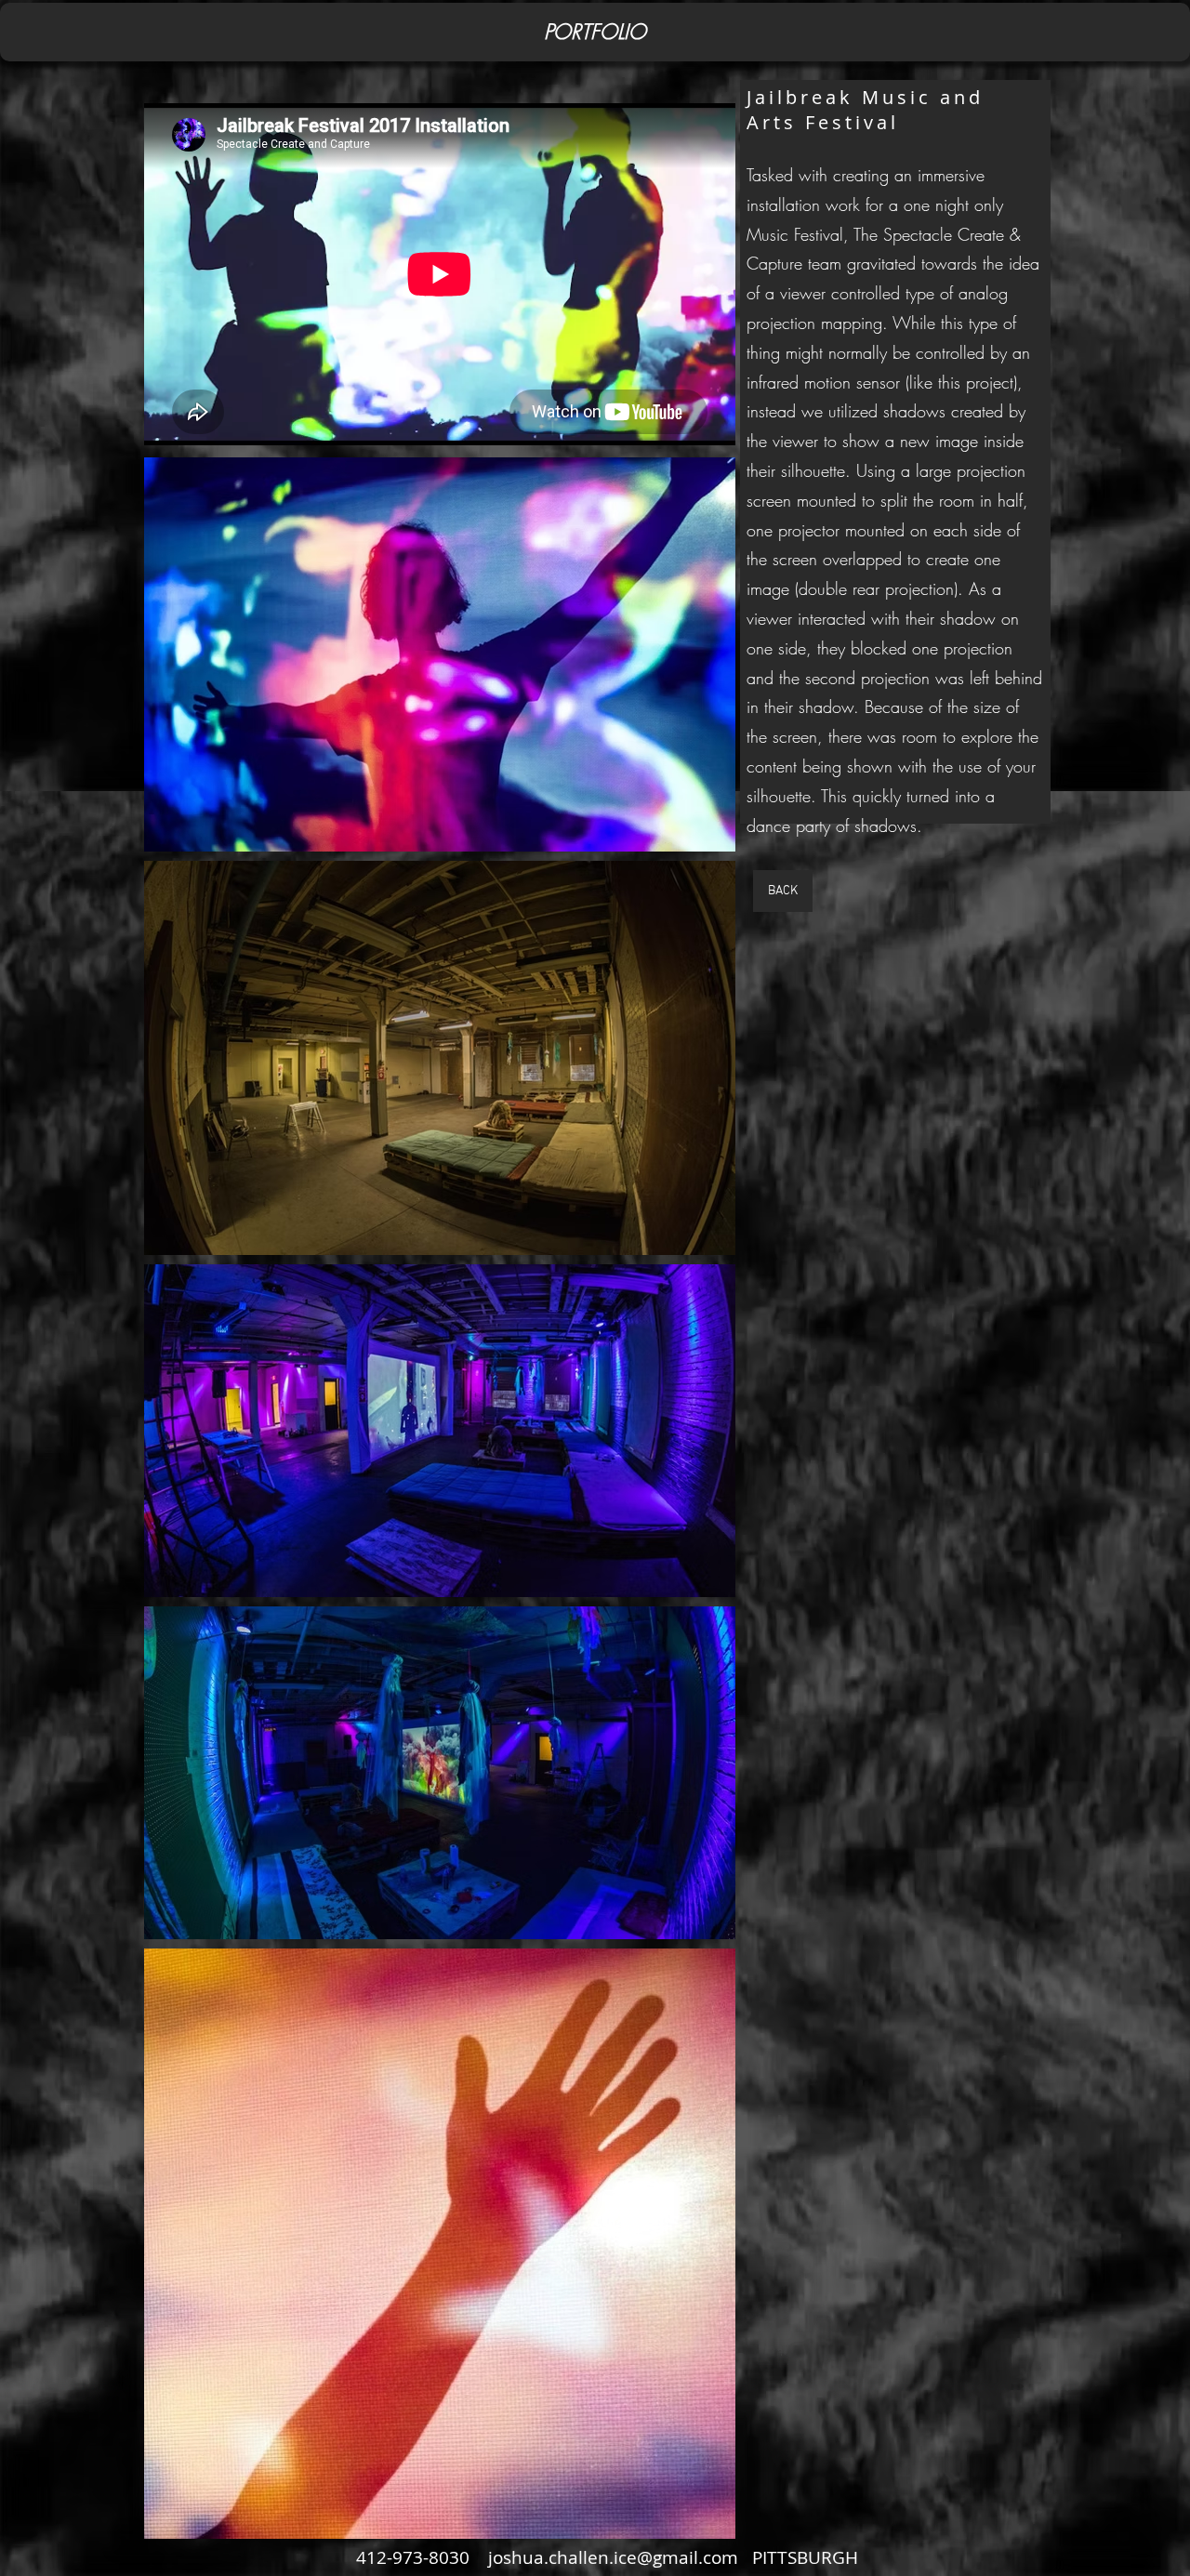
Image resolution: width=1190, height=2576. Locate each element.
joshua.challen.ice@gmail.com (613, 2557)
